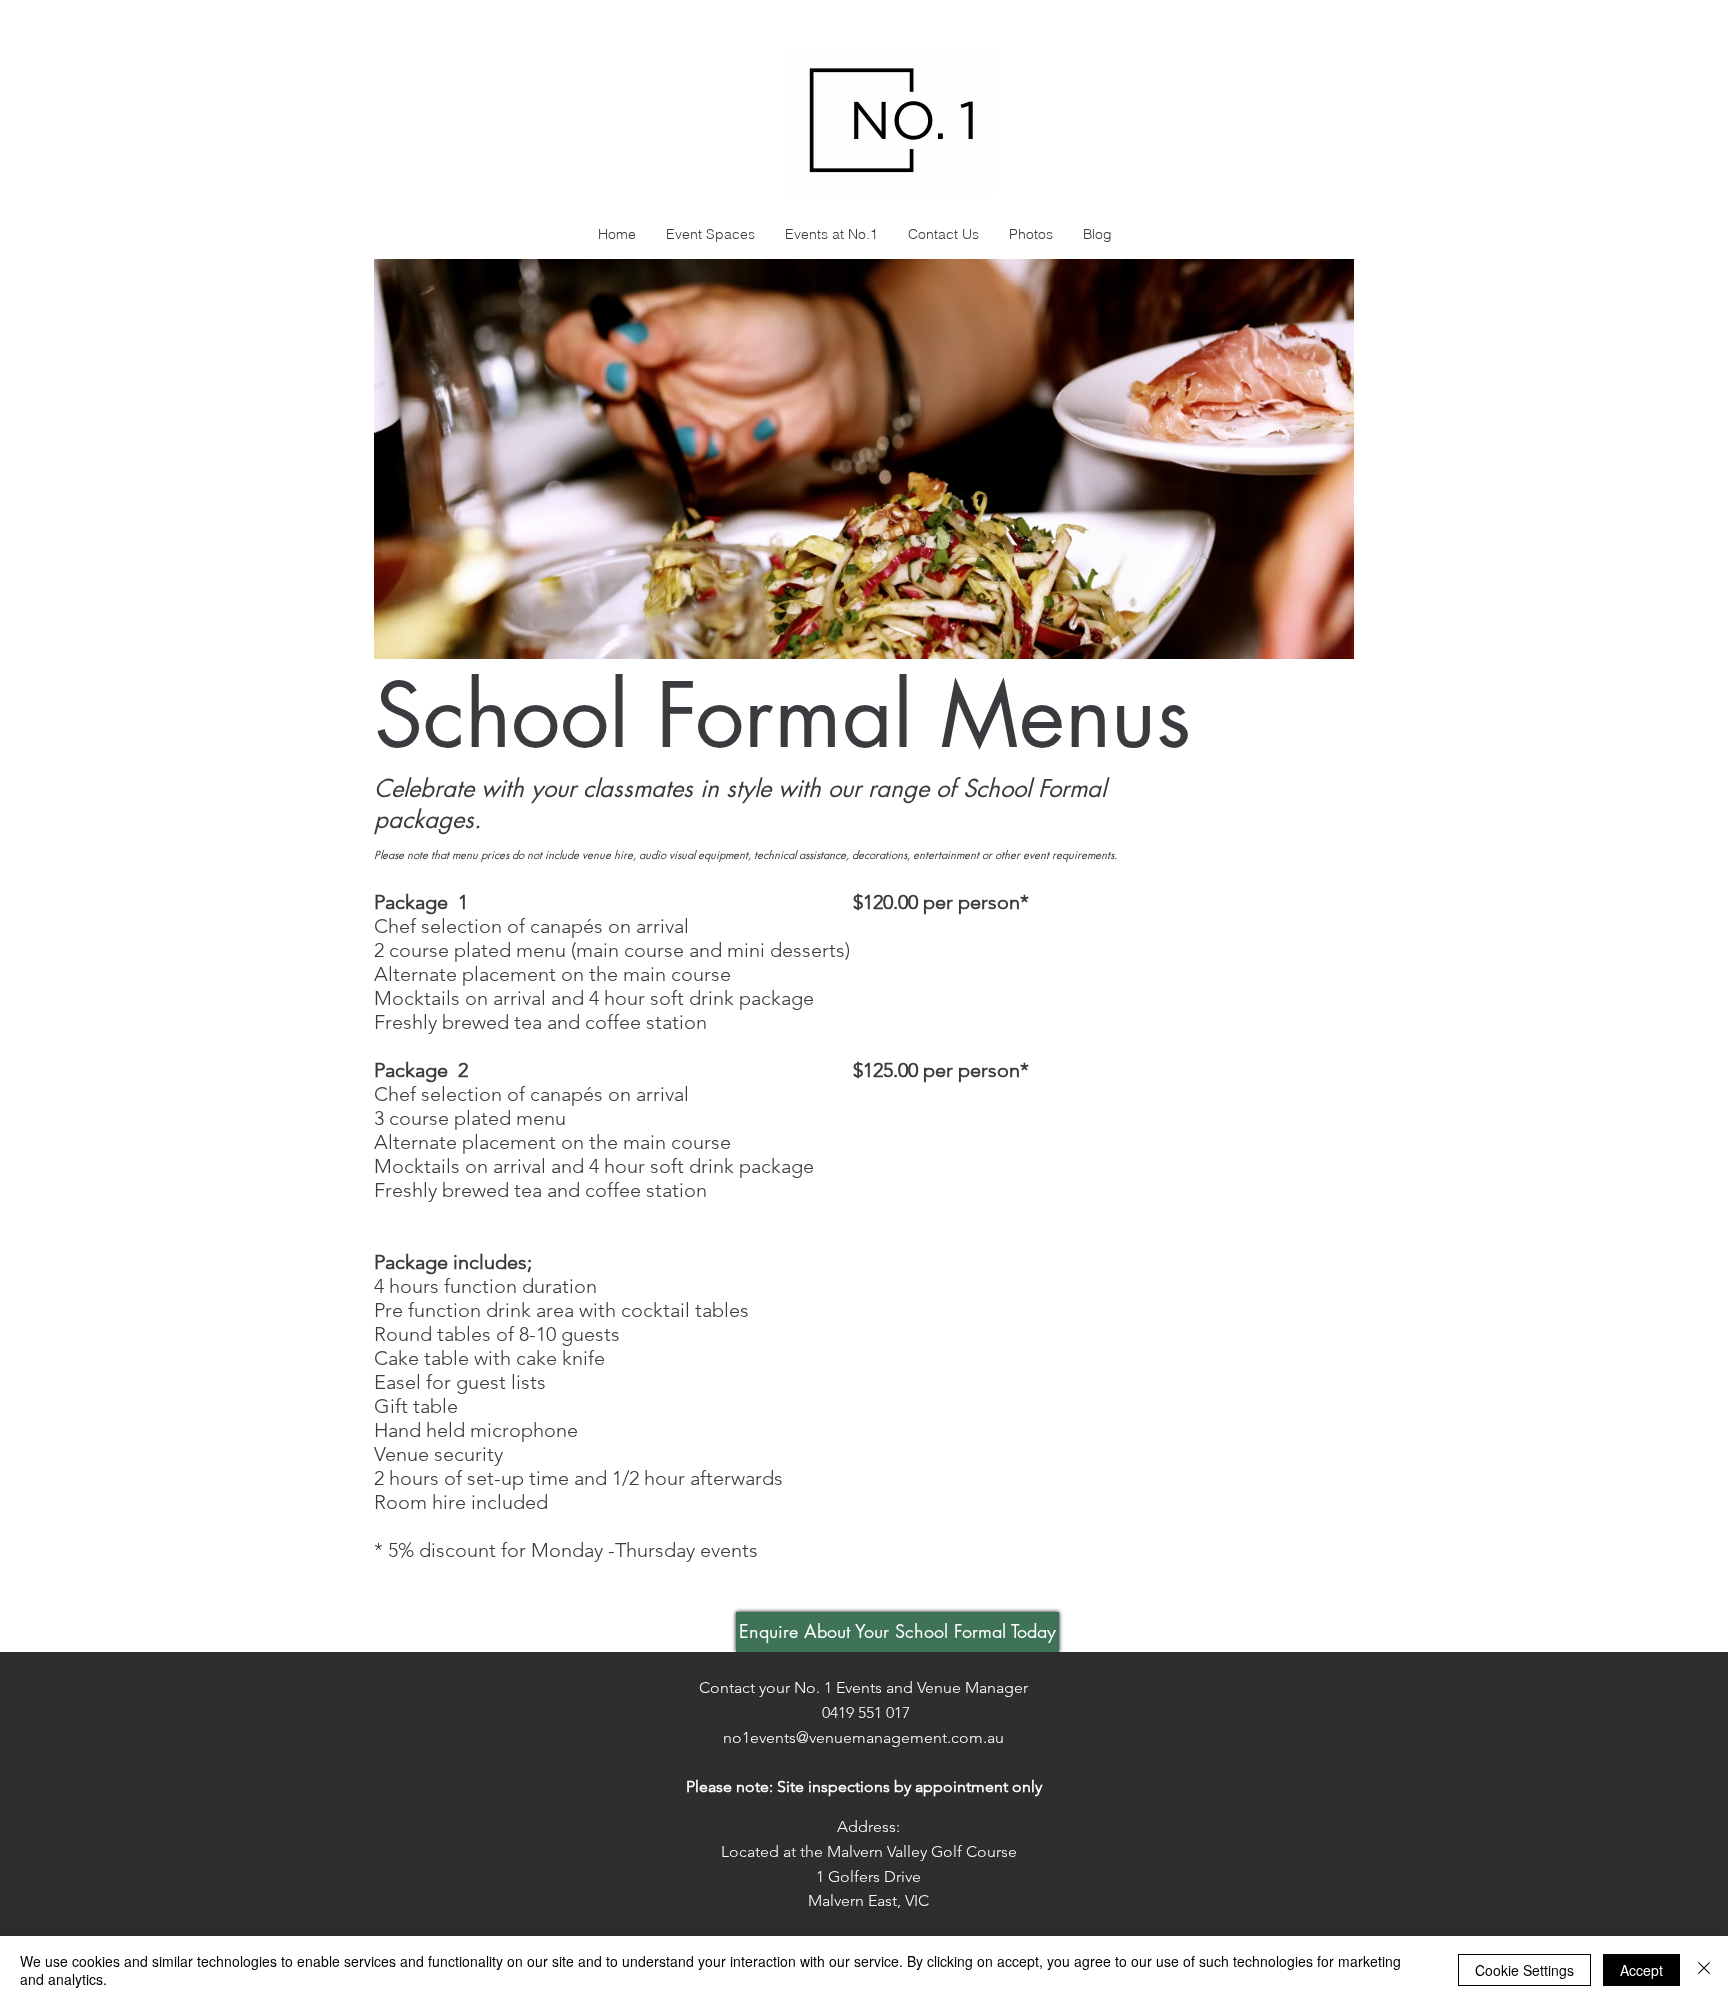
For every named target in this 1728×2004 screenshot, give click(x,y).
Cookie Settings (1524, 1970)
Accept (1641, 1970)
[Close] (1704, 1970)
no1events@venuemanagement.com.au (863, 1737)
